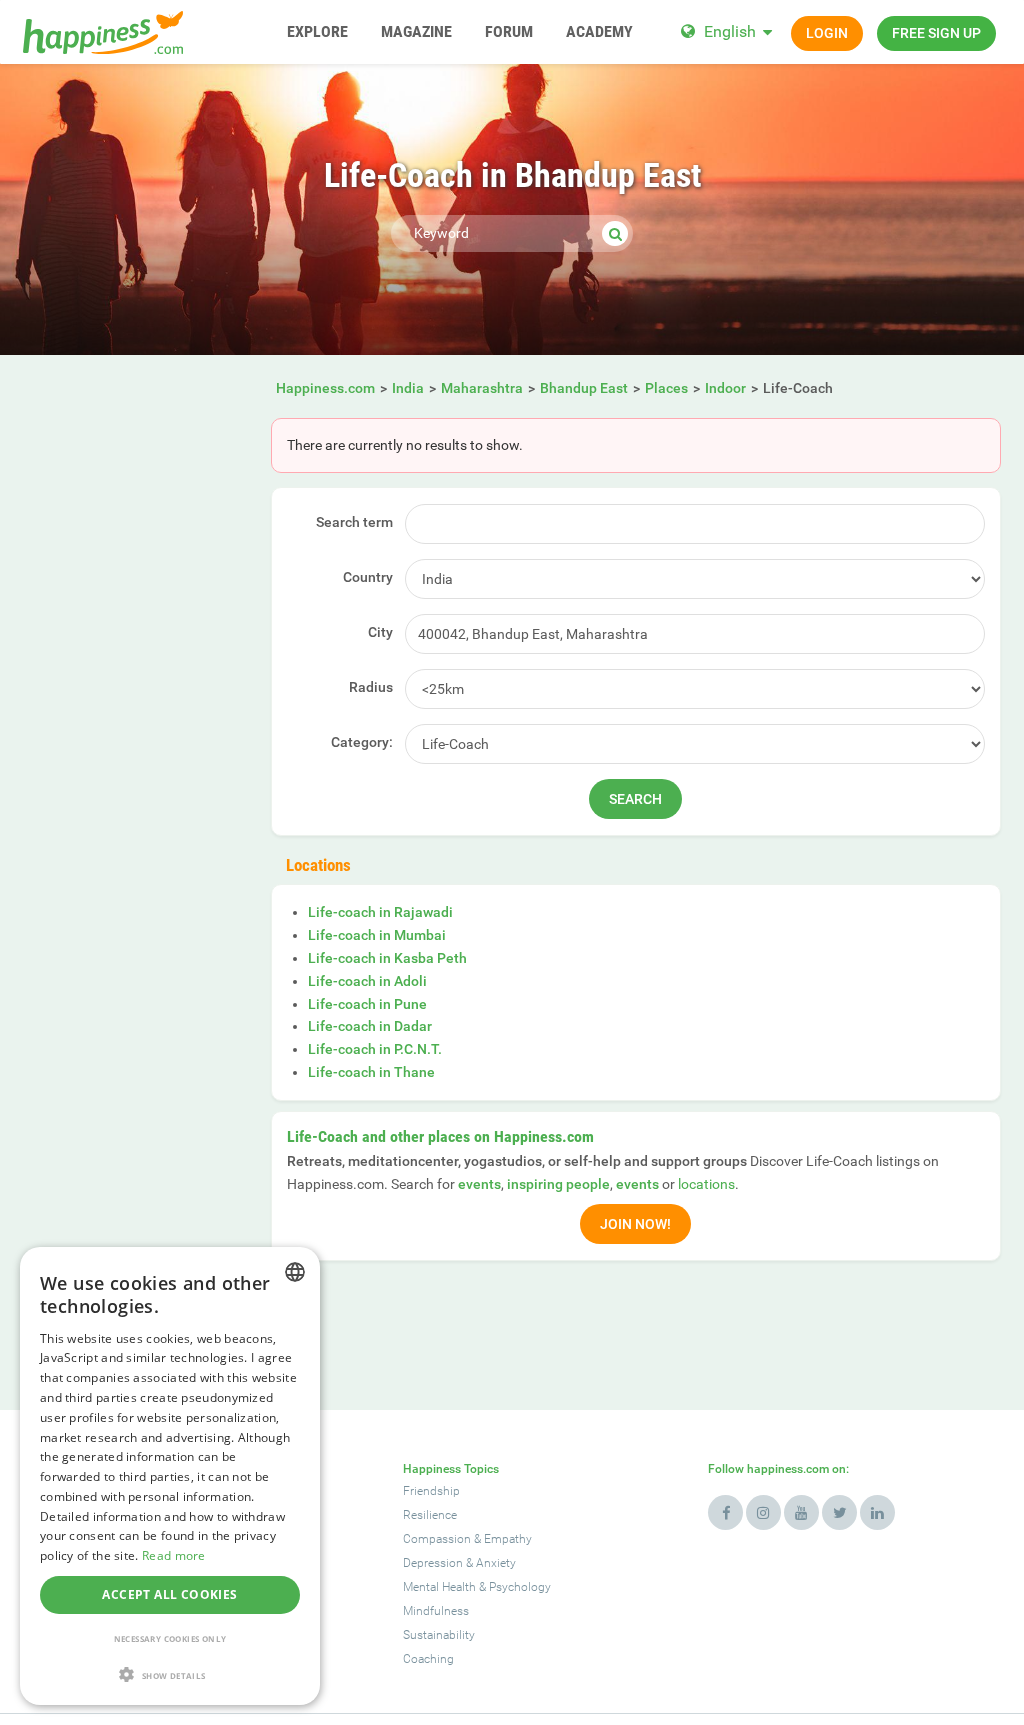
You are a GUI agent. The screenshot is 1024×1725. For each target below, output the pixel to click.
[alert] (170, 1476)
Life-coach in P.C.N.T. (375, 1049)
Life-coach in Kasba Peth (387, 958)
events (479, 1184)
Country (368, 577)
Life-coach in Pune (367, 1004)
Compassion (437, 1539)
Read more (174, 1555)
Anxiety (496, 1563)
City (380, 632)
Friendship (431, 1491)
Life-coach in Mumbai (377, 935)
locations (706, 1184)
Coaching (428, 1659)
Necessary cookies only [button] (170, 1638)
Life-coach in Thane (371, 1072)
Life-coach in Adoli (367, 981)
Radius (371, 687)
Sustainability (439, 1635)
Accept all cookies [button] (169, 1594)
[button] (170, 1674)
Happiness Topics (451, 1469)
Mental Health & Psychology (477, 1587)
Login (827, 33)
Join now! (635, 1224)
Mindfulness (436, 1611)
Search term (354, 522)
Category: (362, 742)
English (730, 31)
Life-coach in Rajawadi (380, 912)
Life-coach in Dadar (370, 1026)
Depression (433, 1563)
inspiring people (558, 1184)
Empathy (508, 1539)
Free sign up (936, 33)
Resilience (430, 1515)
